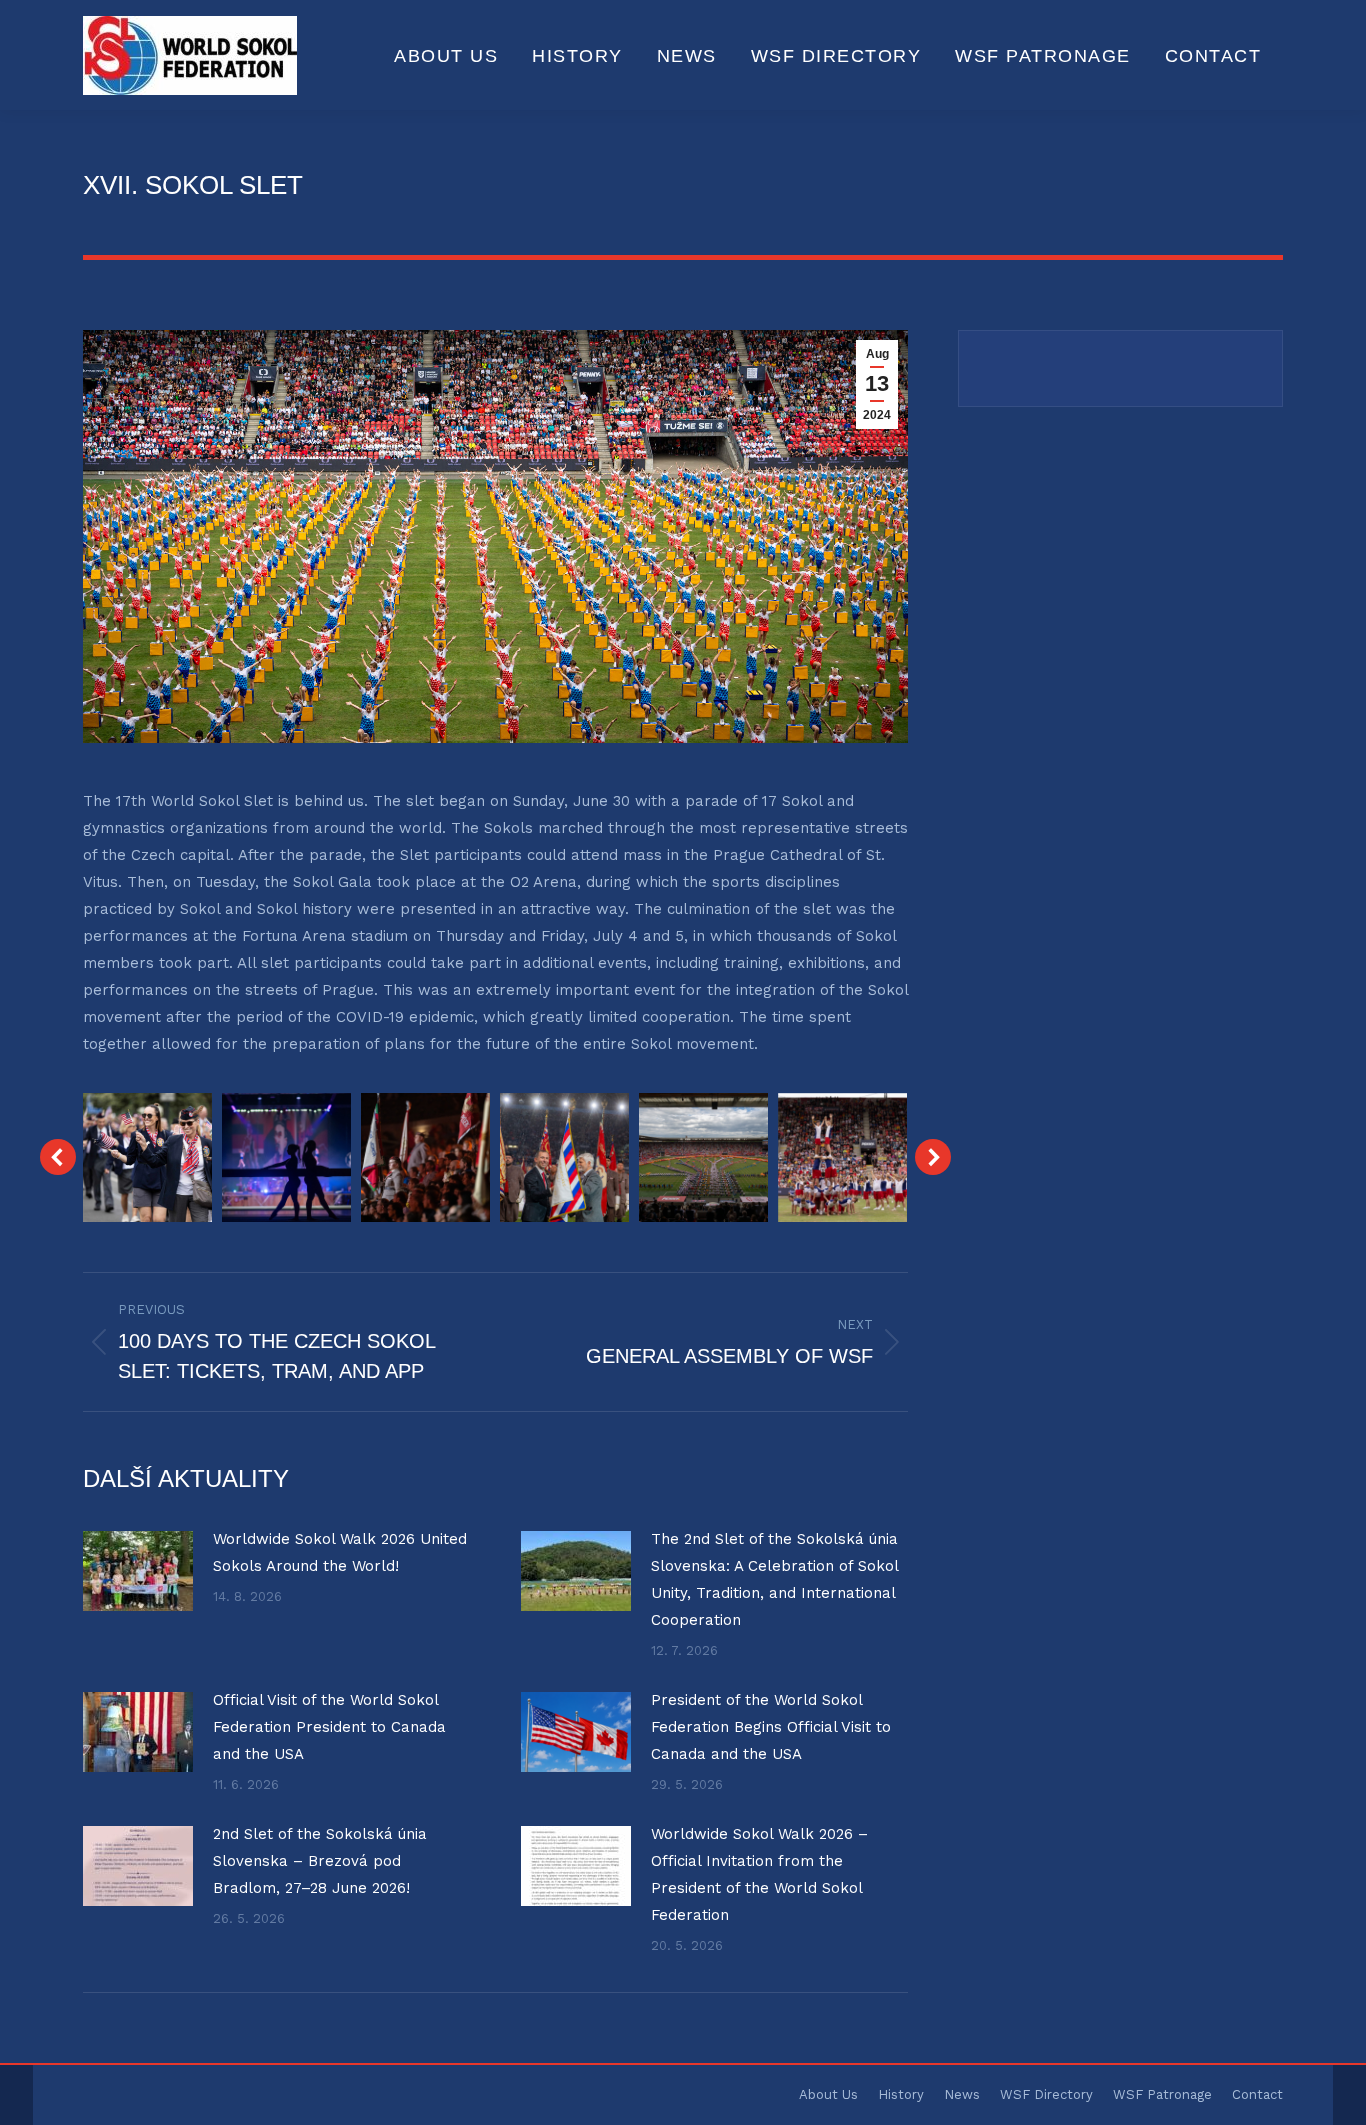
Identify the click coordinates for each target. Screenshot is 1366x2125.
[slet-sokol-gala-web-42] (286, 1157)
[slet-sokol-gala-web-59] (425, 1157)
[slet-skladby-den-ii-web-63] (703, 1157)
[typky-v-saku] (147, 1157)
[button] (58, 1157)
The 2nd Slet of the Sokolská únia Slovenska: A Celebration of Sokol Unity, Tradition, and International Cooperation (774, 1579)
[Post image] (138, 1571)
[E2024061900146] (564, 1157)
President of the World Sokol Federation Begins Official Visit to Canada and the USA (771, 1727)
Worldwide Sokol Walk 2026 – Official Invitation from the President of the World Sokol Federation (759, 1874)
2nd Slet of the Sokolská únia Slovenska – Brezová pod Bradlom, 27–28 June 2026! (320, 1861)
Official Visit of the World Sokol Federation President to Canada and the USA (329, 1727)
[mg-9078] (842, 1157)
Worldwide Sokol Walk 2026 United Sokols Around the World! (340, 1552)
